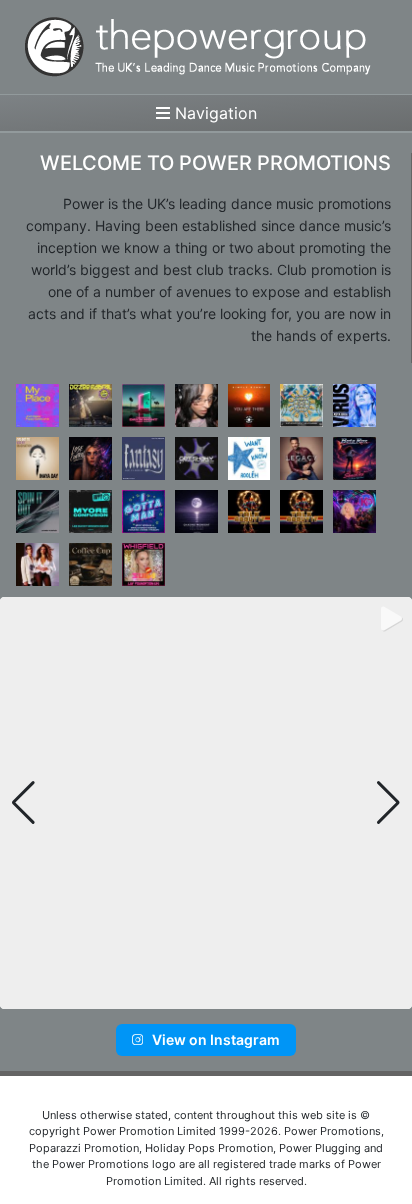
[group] (206, 803)
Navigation (213, 113)
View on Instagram (216, 1039)
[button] (174, 994)
